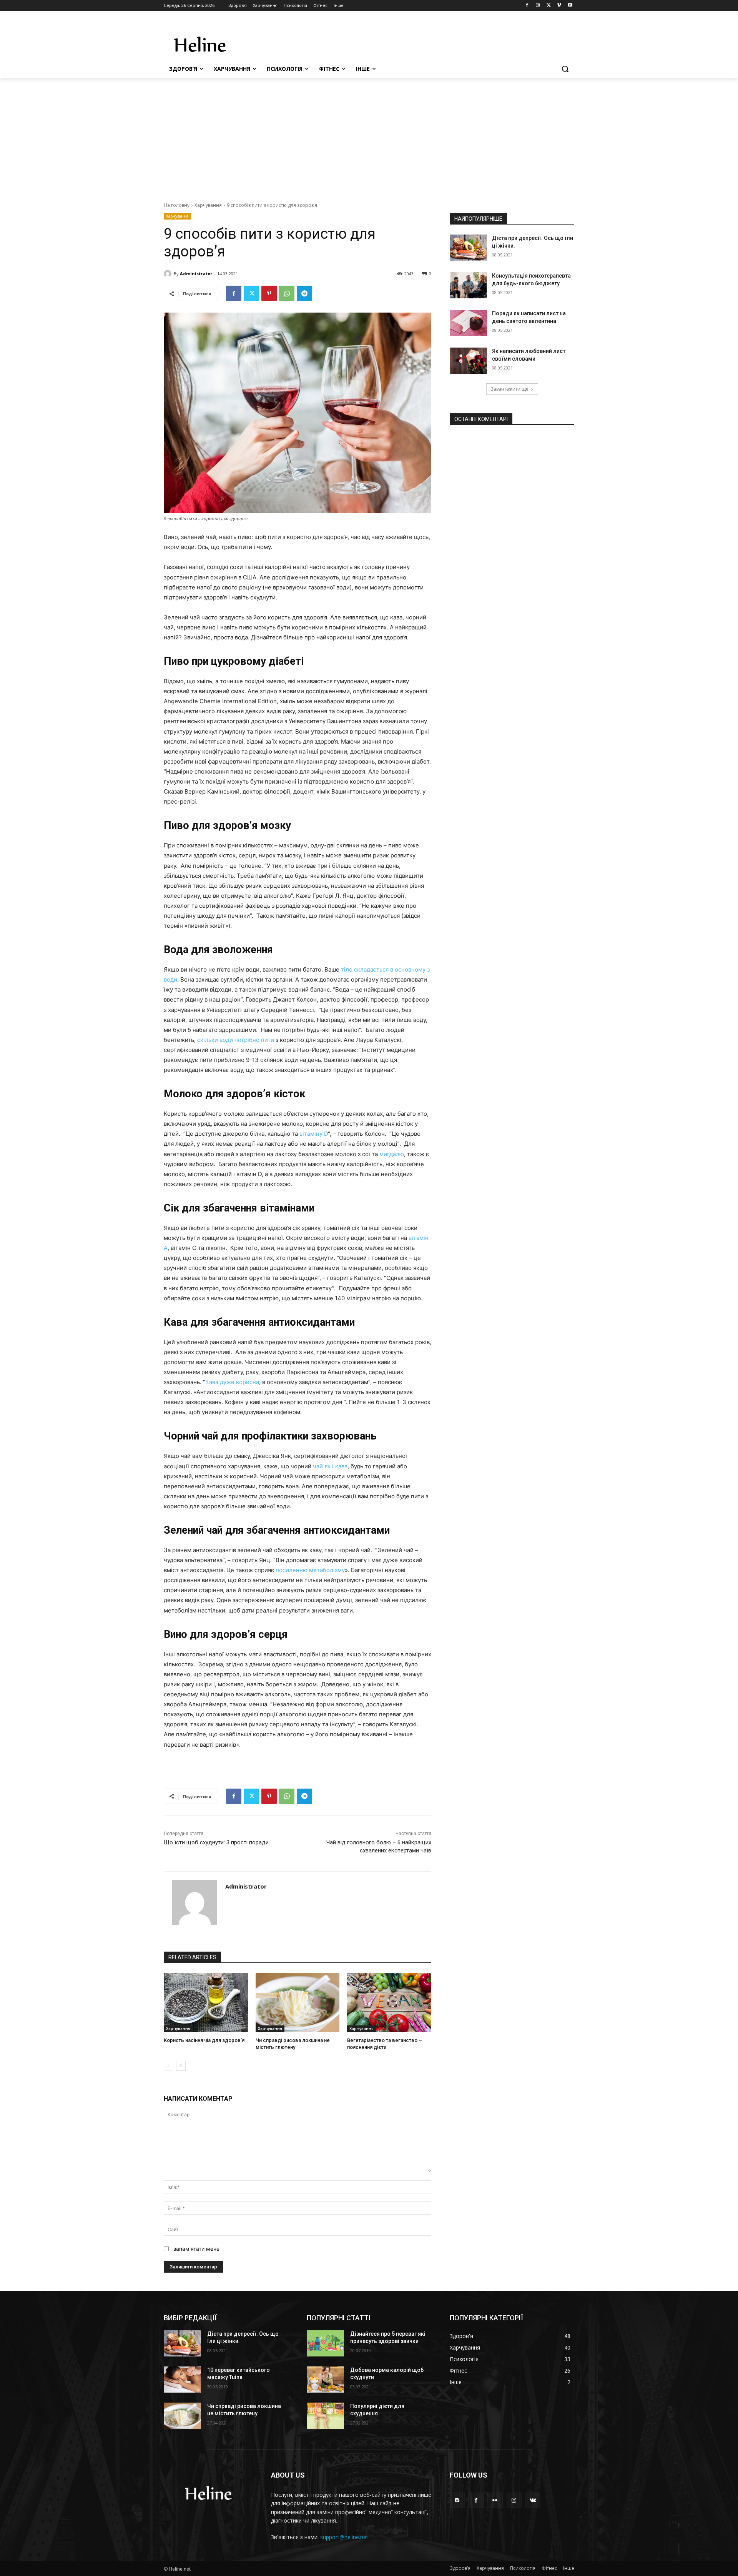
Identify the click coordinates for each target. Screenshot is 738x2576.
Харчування (208, 205)
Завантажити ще (509, 389)
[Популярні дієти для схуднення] (325, 2416)
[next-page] (181, 2066)
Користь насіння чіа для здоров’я (204, 2040)
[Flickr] (495, 2500)
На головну (177, 205)
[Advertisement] (369, 136)
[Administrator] (169, 274)
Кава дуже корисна (232, 1382)
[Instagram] (538, 6)
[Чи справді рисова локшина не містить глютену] (298, 2003)
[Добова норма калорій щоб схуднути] (325, 2380)
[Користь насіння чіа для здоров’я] (206, 2003)
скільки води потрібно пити (236, 1040)
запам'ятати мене (196, 2249)
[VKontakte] (533, 2500)
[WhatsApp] (287, 293)
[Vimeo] (559, 6)
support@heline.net (344, 2537)
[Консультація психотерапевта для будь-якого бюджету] (468, 285)
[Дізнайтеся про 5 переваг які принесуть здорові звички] (325, 2343)
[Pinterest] (269, 293)
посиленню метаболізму (310, 1570)
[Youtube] (570, 6)
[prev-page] (169, 2066)
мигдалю (392, 1154)
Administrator (196, 274)
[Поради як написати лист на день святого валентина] (468, 323)
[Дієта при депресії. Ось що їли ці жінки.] (468, 248)
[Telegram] (304, 293)
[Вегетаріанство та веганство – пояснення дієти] (389, 2003)
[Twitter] (549, 6)
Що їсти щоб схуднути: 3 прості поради (216, 1842)
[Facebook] (527, 6)
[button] (565, 69)
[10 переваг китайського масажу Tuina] (182, 2380)
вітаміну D (314, 1134)
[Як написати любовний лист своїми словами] (468, 361)
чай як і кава (330, 1466)
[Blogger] (457, 2500)
